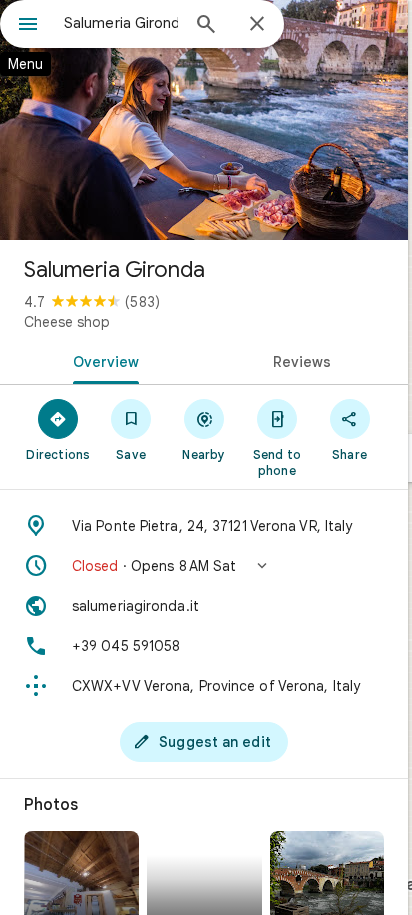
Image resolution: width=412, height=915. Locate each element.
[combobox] (121, 23)
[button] (204, 566)
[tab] (102, 360)
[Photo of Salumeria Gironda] (204, 120)
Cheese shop (67, 322)
